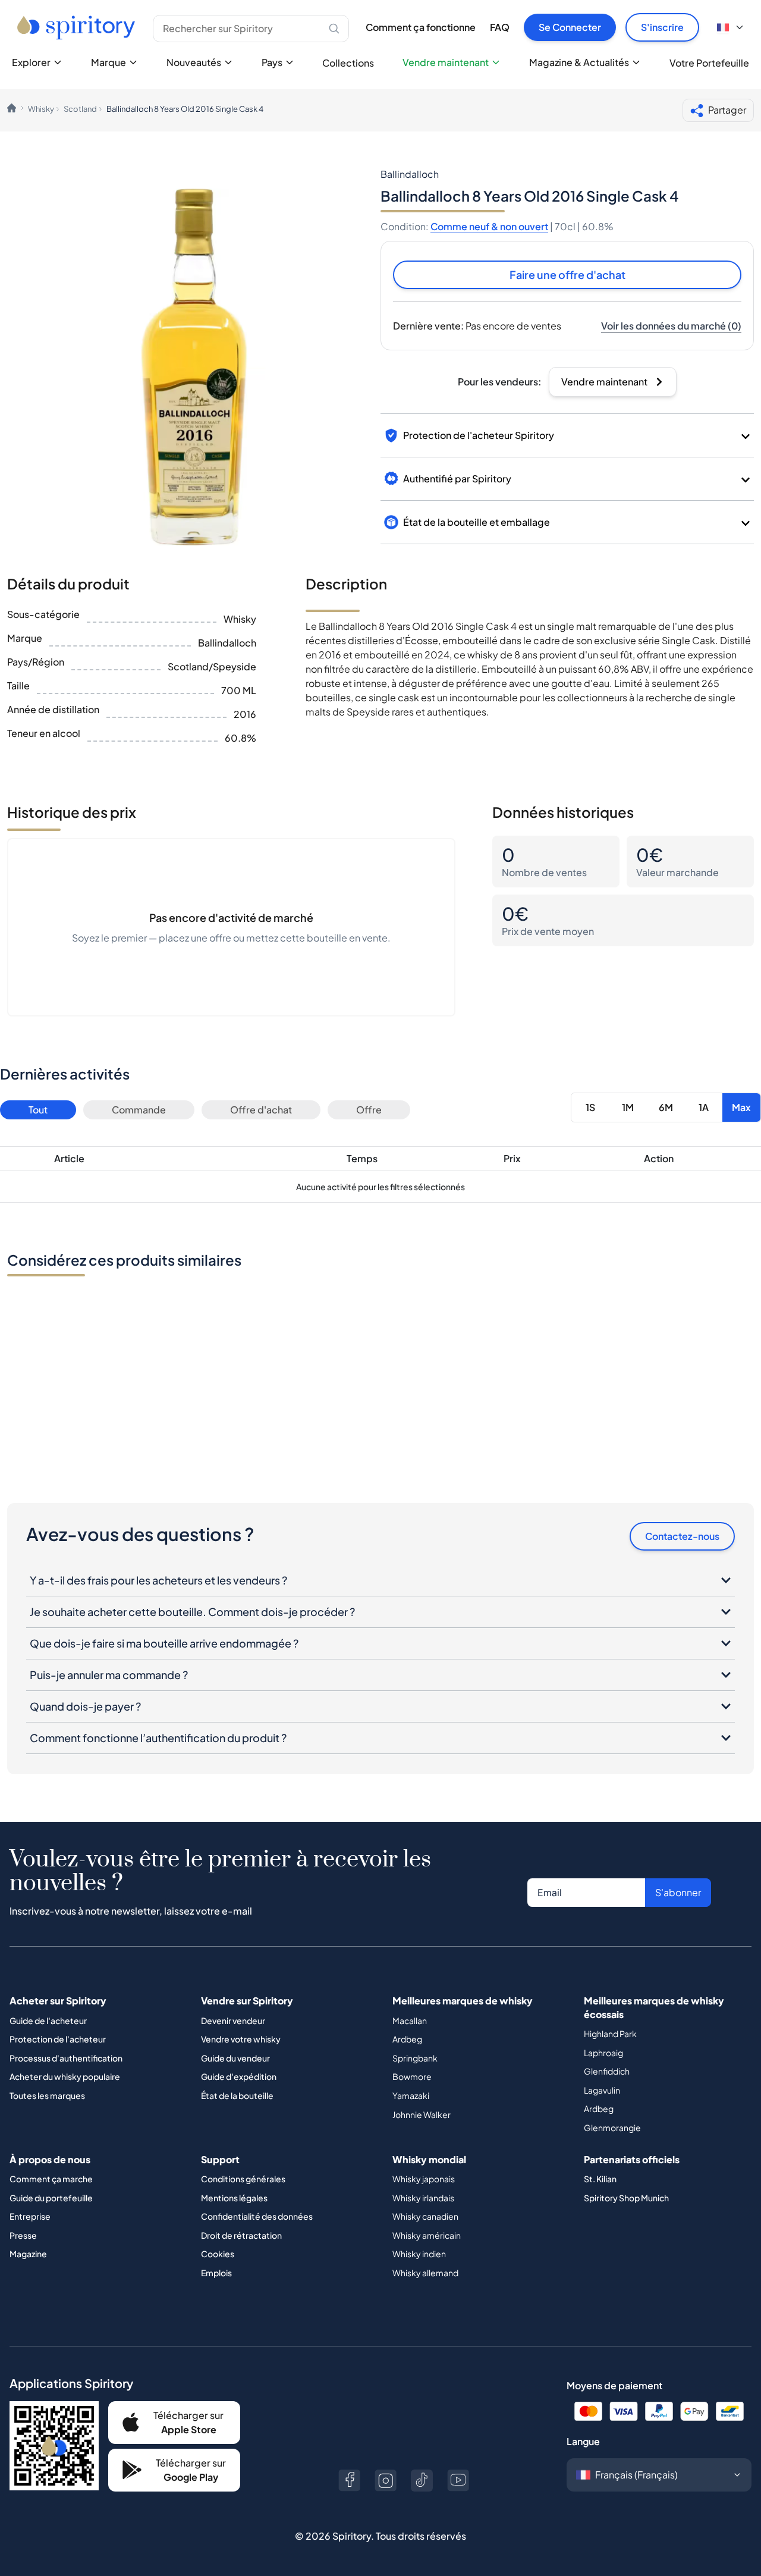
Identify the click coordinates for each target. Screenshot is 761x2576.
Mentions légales (234, 2198)
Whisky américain (427, 2235)
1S (590, 1107)
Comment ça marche (51, 2179)
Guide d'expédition (239, 2076)
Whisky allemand (425, 2273)
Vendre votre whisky (241, 2039)
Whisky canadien (425, 2216)
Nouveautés (194, 62)
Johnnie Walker (422, 2114)
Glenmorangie (612, 2128)
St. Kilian (600, 2179)
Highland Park (610, 2034)
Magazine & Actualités (579, 62)
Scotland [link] (80, 109)
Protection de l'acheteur (58, 2039)
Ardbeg (407, 2039)
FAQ (500, 27)
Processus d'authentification (66, 2058)
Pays (272, 62)
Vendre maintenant (446, 62)
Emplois (216, 2273)
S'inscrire (662, 27)
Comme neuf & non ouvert (489, 226)
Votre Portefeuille (709, 63)
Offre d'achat (261, 1110)
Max (741, 1107)
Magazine (28, 2254)
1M (628, 1107)
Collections (348, 63)
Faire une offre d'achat (567, 274)
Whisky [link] (41, 109)
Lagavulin (602, 2090)
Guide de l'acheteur (48, 2020)
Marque (109, 62)
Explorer (31, 62)
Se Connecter (570, 27)
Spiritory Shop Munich (626, 2198)
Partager (727, 110)
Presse (23, 2235)
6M (666, 1107)
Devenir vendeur (233, 2020)
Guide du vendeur (235, 2058)
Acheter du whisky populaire (65, 2076)
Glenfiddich (607, 2071)
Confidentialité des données (257, 2216)
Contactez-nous (682, 1536)
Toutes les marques (47, 2095)
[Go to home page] (78, 27)
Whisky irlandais (423, 2198)
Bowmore (412, 2076)
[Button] (349, 2481)
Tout (38, 1110)
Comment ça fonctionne (421, 27)
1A (704, 1107)
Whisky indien (419, 2254)
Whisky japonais (424, 2179)
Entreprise (30, 2216)
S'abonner (678, 1892)
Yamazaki (411, 2095)
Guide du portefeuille (51, 2198)
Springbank (415, 2058)
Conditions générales (243, 2179)
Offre (369, 1110)
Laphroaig (603, 2053)
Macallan (410, 2020)
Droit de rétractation (241, 2235)
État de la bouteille (237, 2095)
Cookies (218, 2254)
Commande (139, 1110)
